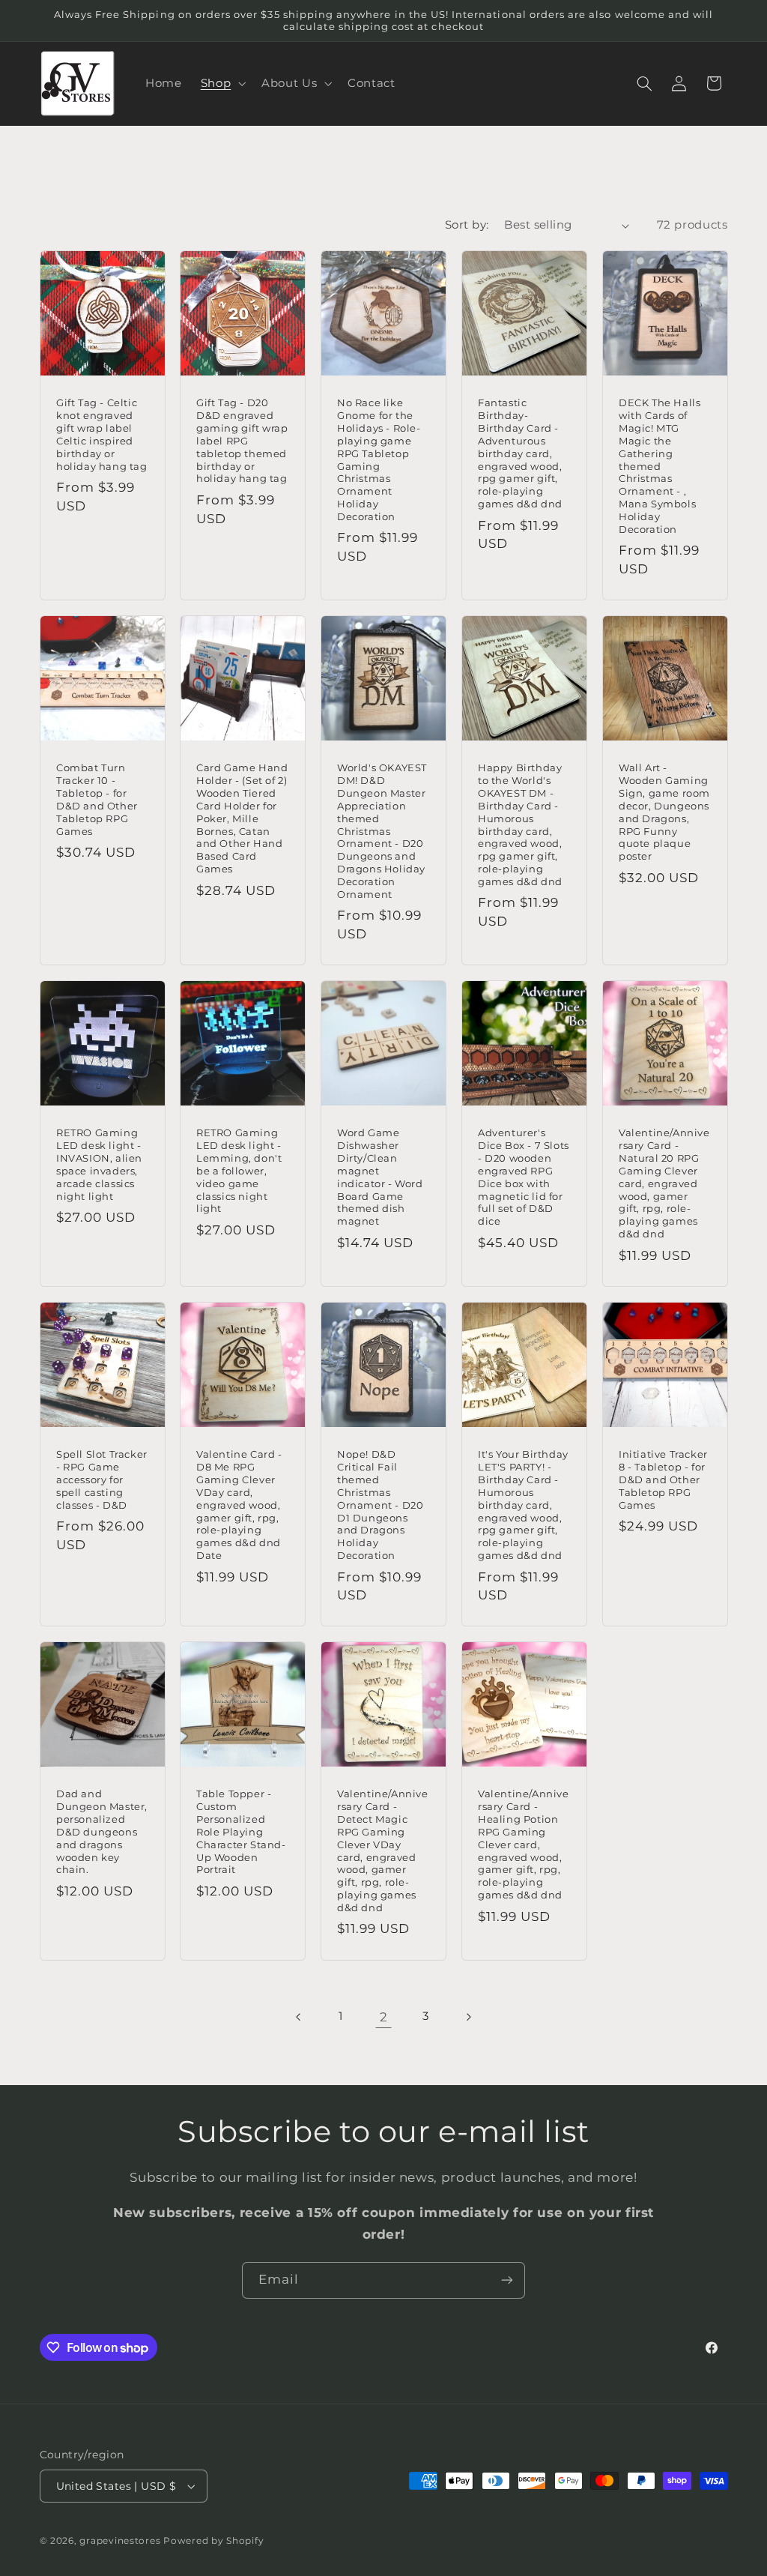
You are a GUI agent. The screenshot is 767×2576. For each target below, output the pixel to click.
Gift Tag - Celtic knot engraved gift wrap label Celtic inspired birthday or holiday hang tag (102, 434)
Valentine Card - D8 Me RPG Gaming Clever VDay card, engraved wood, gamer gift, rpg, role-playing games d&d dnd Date (239, 1505)
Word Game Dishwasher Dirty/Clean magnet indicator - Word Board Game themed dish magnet (380, 1177)
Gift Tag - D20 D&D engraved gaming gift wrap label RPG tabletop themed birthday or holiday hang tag (242, 440)
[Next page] (468, 2017)
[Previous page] (299, 2017)
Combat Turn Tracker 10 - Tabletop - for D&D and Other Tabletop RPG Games (97, 799)
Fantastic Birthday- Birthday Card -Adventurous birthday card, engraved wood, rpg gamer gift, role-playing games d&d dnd (520, 453)
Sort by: (467, 225)
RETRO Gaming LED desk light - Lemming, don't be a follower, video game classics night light (239, 1170)
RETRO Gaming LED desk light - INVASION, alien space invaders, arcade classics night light (99, 1164)
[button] (221, 83)
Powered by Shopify (213, 2541)
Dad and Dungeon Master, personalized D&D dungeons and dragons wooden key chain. (102, 1831)
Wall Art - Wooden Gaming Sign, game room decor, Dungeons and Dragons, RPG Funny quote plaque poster (664, 812)
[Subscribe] (507, 2280)
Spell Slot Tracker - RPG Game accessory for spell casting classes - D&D (102, 1479)
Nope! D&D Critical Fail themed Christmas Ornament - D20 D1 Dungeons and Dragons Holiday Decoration (380, 1505)
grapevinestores (120, 2541)
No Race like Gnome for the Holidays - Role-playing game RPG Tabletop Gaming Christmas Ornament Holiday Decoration (379, 459)
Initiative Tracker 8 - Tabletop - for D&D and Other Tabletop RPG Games (663, 1479)
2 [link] (384, 2017)
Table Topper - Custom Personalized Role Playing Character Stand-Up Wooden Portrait (241, 1831)
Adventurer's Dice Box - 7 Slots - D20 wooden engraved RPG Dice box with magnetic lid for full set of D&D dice (524, 1177)
